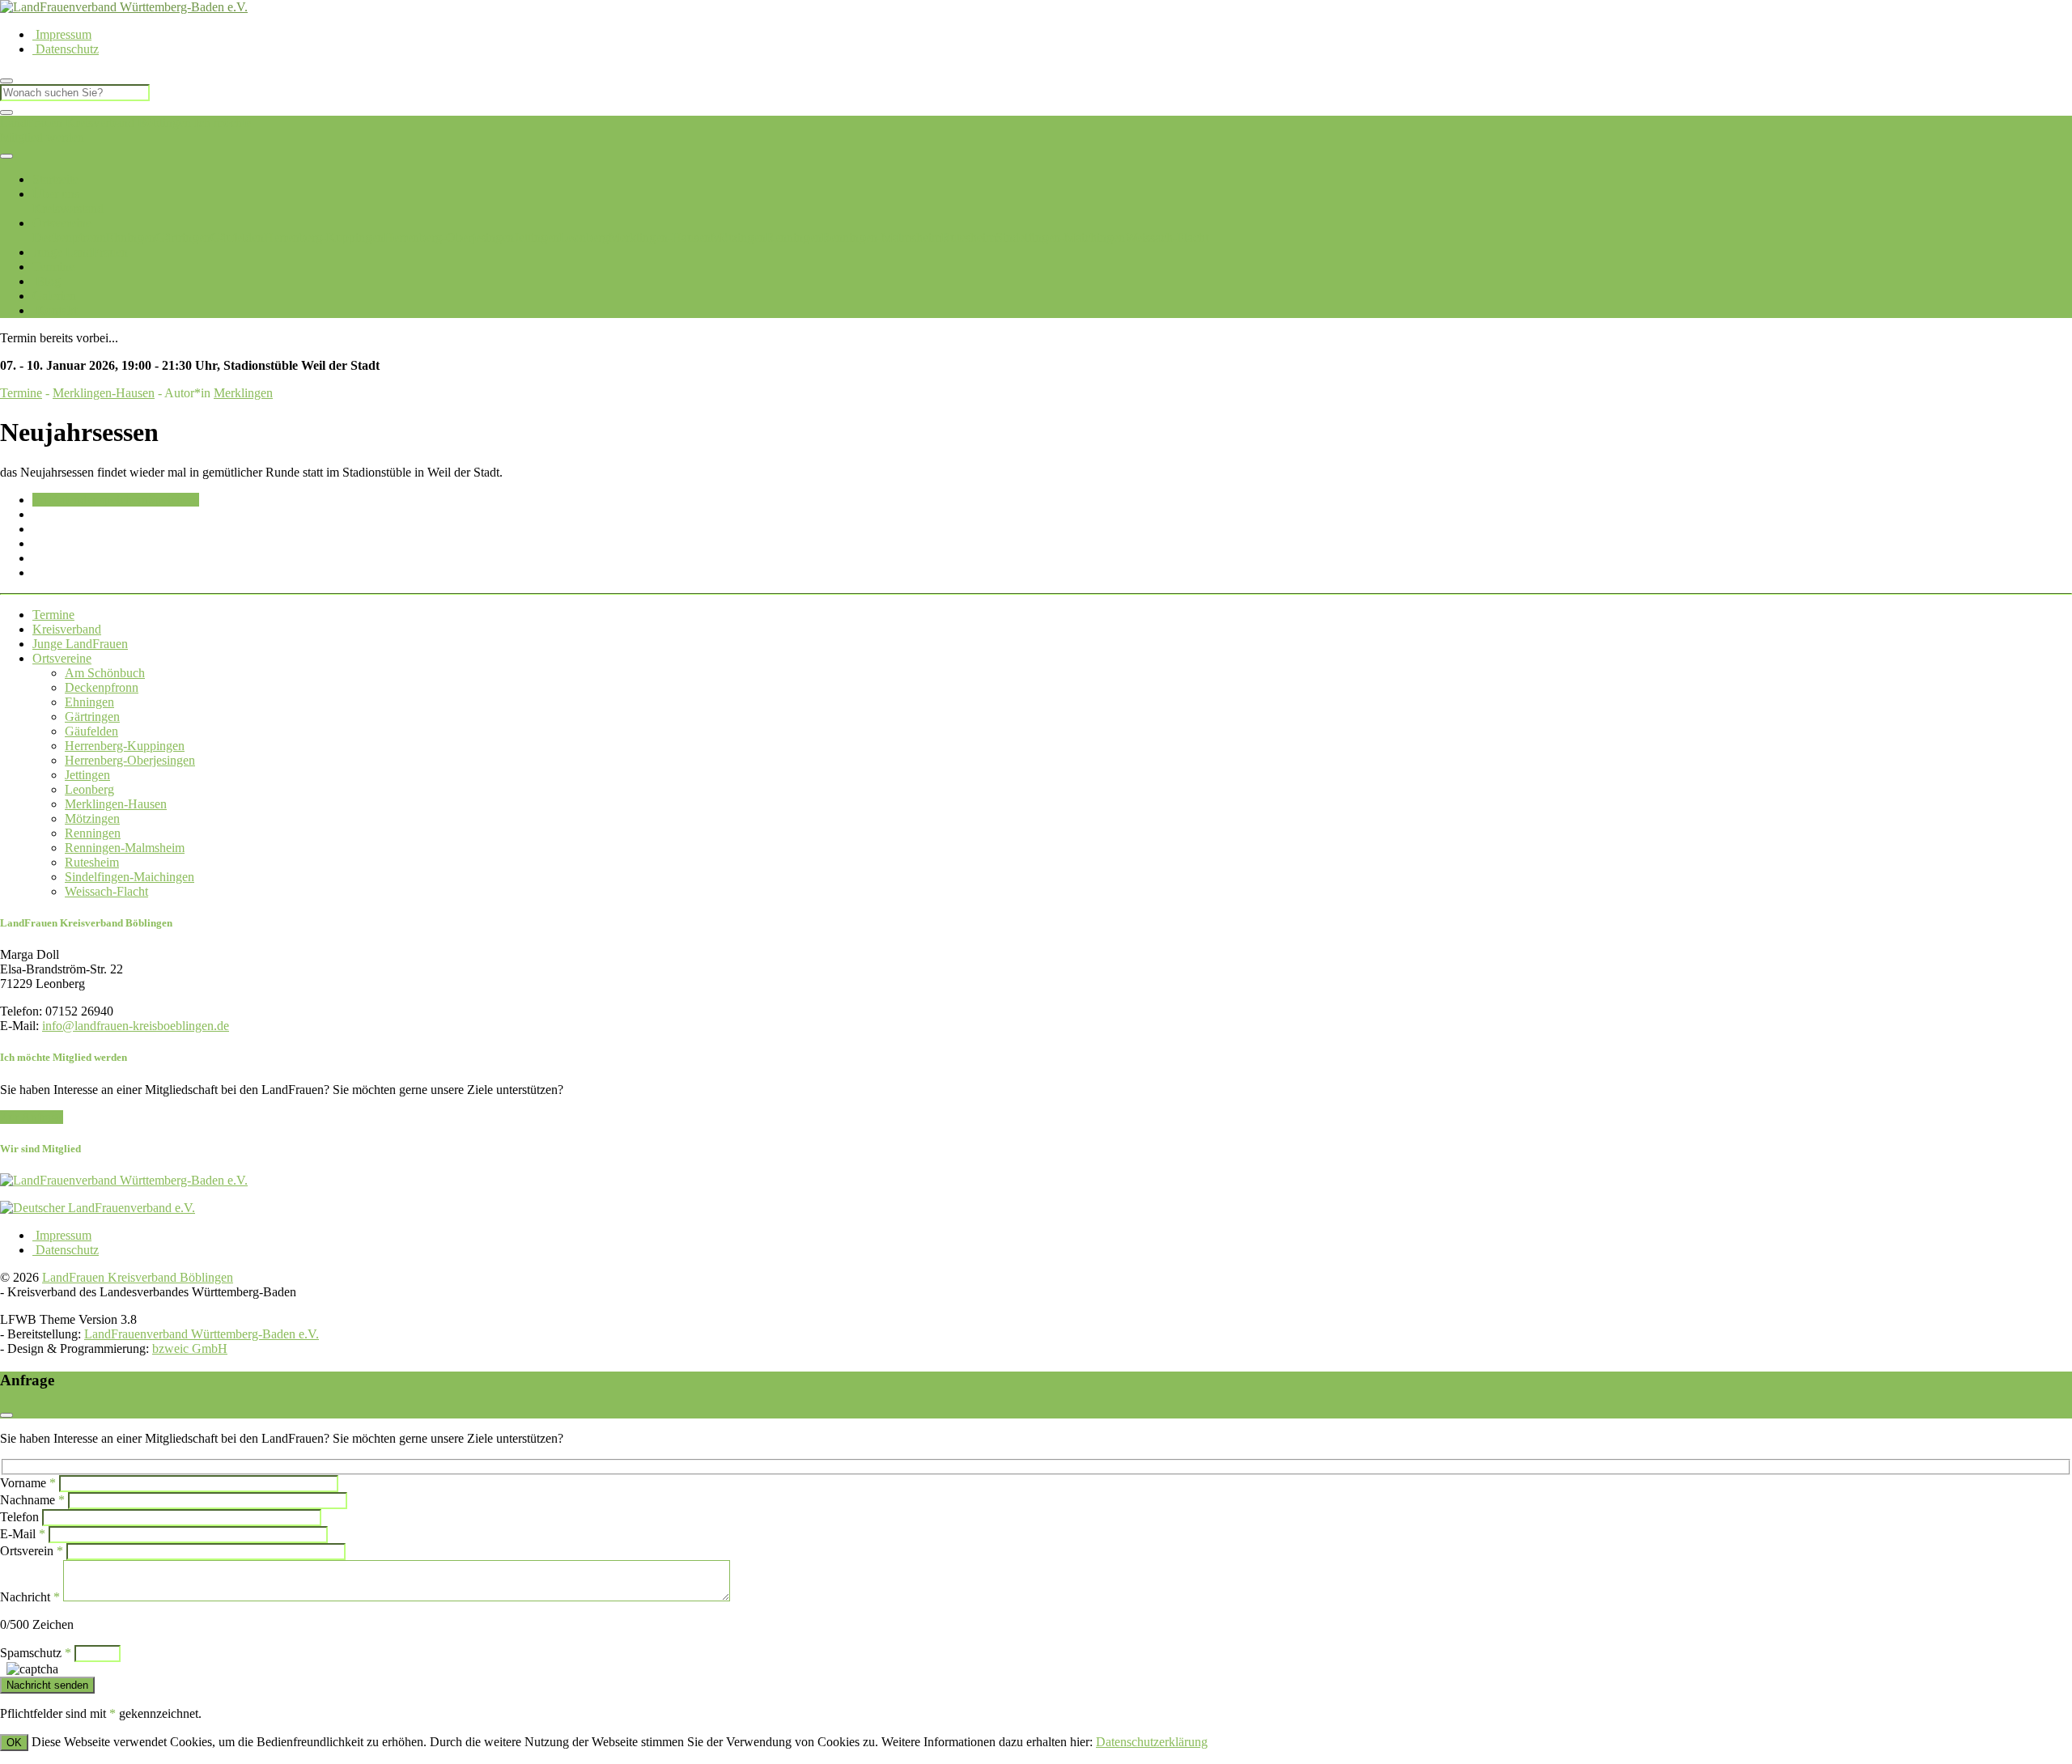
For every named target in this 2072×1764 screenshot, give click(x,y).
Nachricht (30, 1597)
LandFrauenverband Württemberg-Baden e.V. (202, 1334)
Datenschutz (66, 49)
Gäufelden (237, 237)
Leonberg (584, 237)
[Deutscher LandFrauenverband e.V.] (98, 1208)
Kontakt (55, 310)
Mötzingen (738, 237)
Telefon (19, 1517)
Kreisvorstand (68, 208)
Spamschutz (36, 1653)
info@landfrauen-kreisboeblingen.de (136, 1026)
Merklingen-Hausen (660, 237)
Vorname (28, 1483)
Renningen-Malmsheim (881, 237)
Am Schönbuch (105, 673)
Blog (47, 281)
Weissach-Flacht (1167, 237)
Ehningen (131, 237)
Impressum (62, 34)
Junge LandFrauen (80, 252)
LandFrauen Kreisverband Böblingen (96, 123)
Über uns (56, 194)
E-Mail (23, 1534)
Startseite (55, 179)
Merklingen (243, 393)
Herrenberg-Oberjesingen (449, 237)
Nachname (32, 1500)
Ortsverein (32, 1551)
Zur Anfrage (32, 1117)
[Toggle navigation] (6, 156)
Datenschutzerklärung (1152, 1742)
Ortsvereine (62, 223)
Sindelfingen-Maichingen (1060, 237)
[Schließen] (6, 112)
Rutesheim (968, 237)
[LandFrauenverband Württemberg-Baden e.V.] (124, 1180)
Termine (53, 267)
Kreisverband (67, 629)
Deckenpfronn (69, 237)
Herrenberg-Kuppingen (324, 237)
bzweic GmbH (190, 1348)
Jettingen (537, 237)
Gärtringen (183, 237)
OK (14, 1743)
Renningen (794, 237)
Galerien (54, 296)
